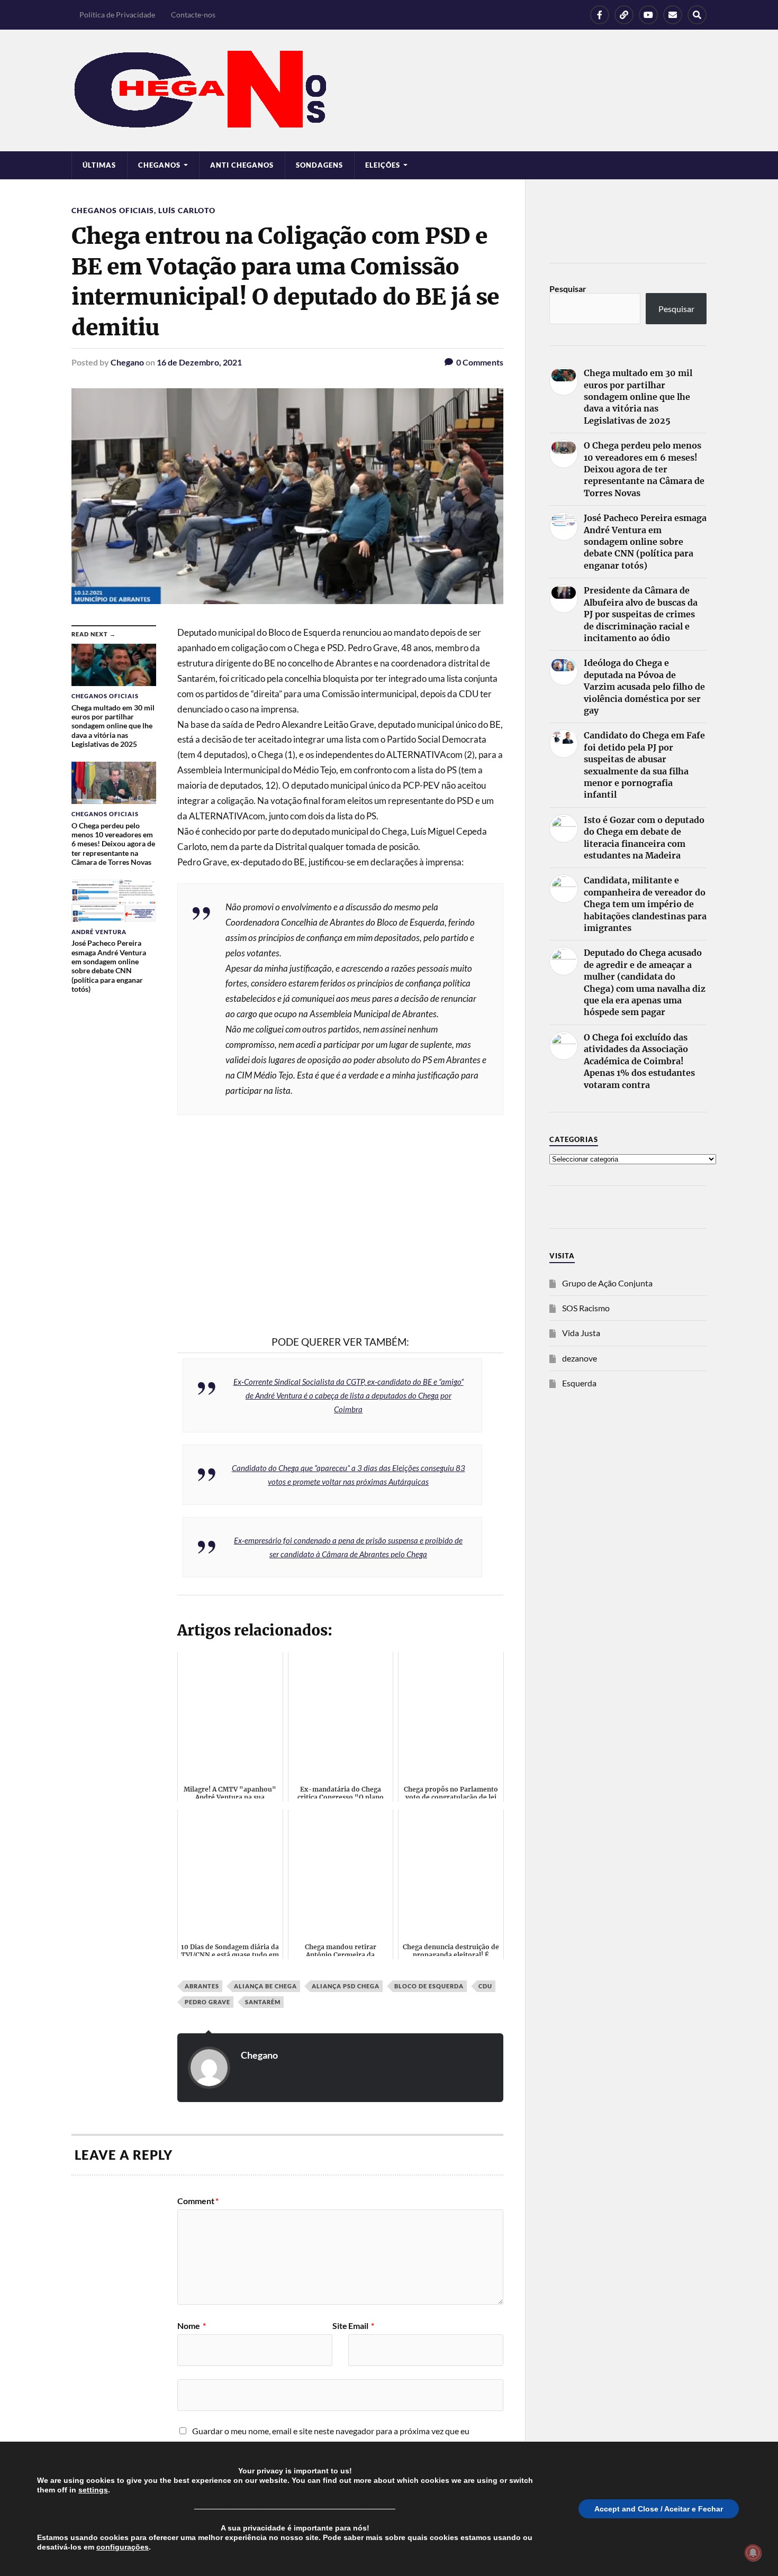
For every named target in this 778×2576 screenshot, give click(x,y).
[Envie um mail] (673, 15)
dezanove (580, 1358)
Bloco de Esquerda (429, 1986)
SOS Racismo (586, 1308)
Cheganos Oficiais (113, 210)
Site (340, 2326)
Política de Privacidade (117, 15)
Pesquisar (568, 289)
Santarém (263, 2002)
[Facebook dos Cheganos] (600, 15)
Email (361, 2326)
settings (93, 2490)
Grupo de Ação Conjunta (607, 1283)
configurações (123, 2547)
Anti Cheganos (242, 165)
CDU (485, 1986)
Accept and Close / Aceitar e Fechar (659, 2509)
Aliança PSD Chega (346, 1986)
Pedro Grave (207, 2002)
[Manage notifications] (753, 2553)
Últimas (99, 165)
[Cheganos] (389, 90)
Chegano (127, 362)
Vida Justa (581, 1333)
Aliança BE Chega (265, 1986)
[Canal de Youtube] (648, 15)
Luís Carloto (187, 210)
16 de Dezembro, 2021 (199, 362)
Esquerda (579, 1383)
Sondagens (319, 165)
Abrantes (202, 1986)
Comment (198, 2201)
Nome (192, 2326)
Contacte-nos (193, 15)
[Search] (697, 15)
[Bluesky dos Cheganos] (624, 15)
